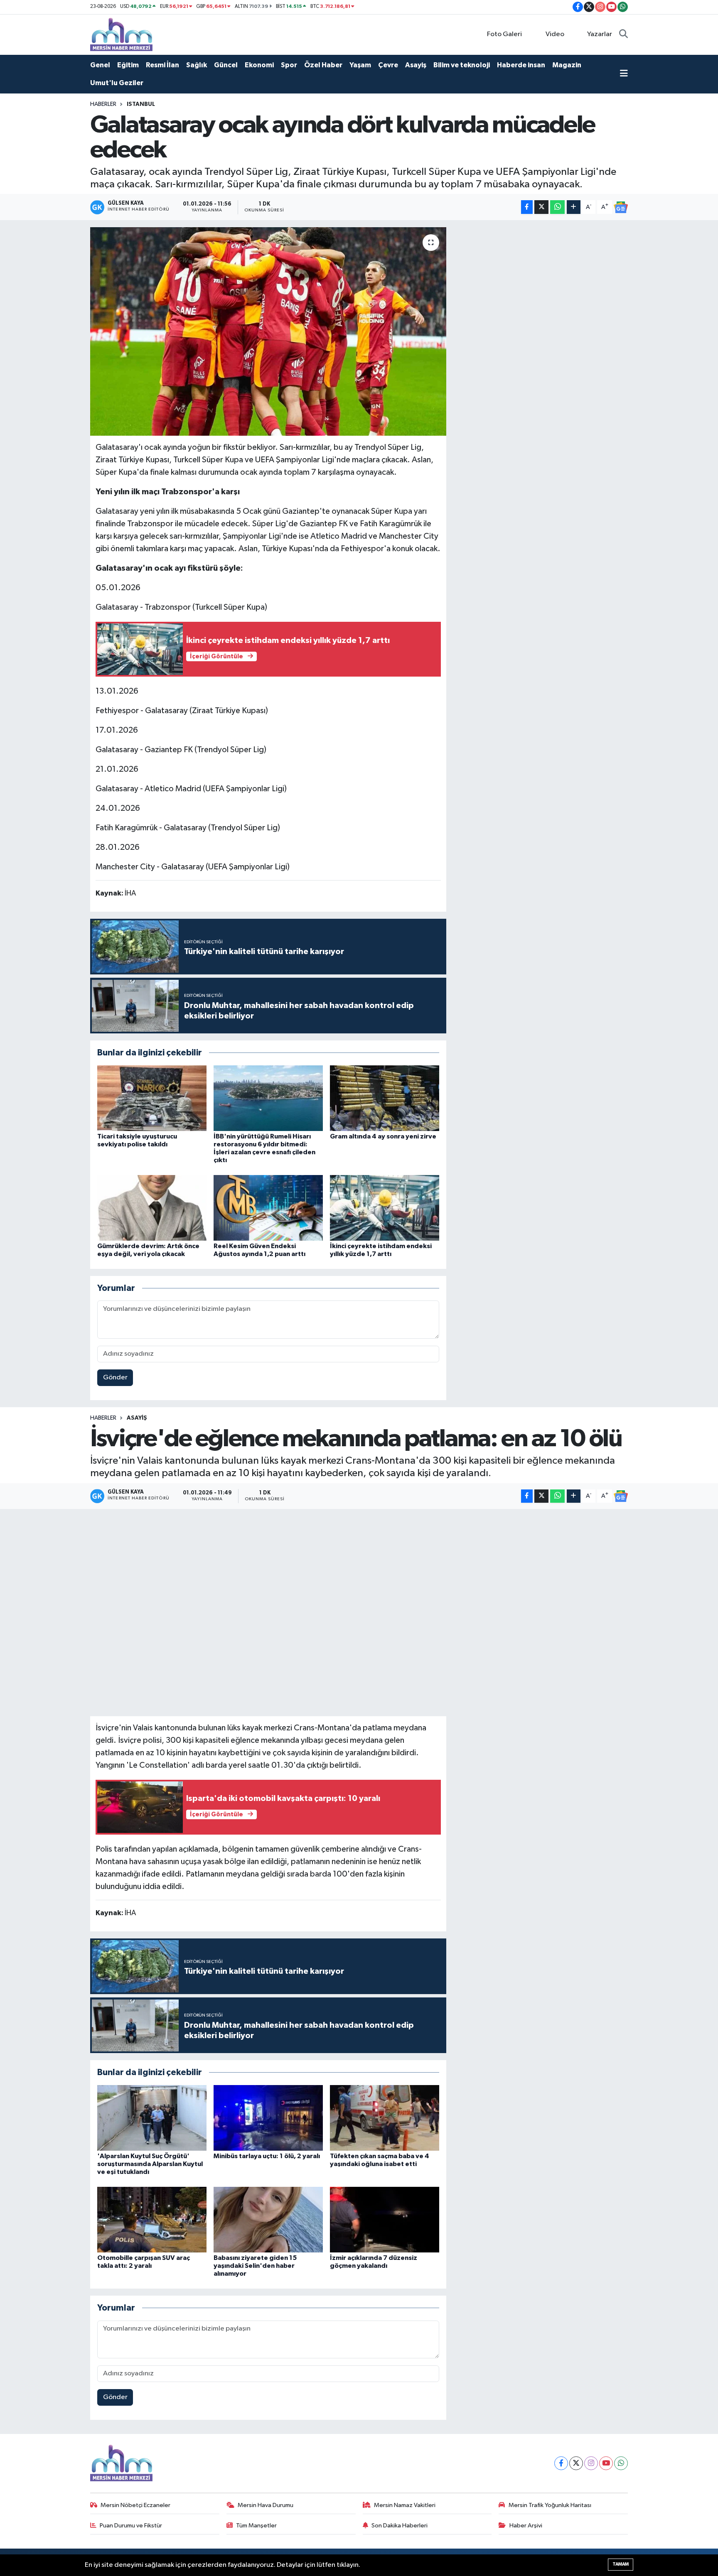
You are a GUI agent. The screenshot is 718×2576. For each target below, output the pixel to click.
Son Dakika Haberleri (400, 2526)
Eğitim (128, 65)
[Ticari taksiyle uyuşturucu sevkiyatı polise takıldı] (152, 1098)
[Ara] (623, 34)
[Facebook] (561, 2463)
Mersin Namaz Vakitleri (405, 2505)
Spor (289, 65)
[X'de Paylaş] (541, 207)
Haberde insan (521, 65)
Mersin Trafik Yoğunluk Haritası (550, 2505)
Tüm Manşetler (256, 2526)
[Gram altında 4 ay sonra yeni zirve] (385, 1098)
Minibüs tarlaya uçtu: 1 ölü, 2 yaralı (267, 2156)
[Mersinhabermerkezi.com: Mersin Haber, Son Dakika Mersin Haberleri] (121, 34)
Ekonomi (259, 65)
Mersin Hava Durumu (266, 2505)
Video (555, 34)
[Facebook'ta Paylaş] (527, 207)
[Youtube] (606, 2463)
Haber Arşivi (526, 2526)
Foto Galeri (504, 34)
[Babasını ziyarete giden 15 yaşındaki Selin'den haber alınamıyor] (268, 2219)
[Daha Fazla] (574, 207)
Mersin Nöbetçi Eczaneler (135, 2505)
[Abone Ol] (621, 207)
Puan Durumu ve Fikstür (131, 2526)
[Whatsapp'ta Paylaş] (557, 207)
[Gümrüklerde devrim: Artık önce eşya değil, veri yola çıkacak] (152, 1208)
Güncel (226, 65)
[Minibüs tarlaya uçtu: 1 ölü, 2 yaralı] (268, 2118)
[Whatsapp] (621, 2463)
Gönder (115, 1378)
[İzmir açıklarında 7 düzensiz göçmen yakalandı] (385, 2219)
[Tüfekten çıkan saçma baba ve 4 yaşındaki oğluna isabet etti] (385, 2118)
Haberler (103, 104)
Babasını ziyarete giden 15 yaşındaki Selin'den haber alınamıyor (255, 2266)
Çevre (388, 65)
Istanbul (141, 104)
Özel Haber (323, 65)
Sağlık (197, 65)
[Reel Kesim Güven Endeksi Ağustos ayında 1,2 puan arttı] (268, 1208)
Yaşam (360, 65)
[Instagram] (591, 2463)
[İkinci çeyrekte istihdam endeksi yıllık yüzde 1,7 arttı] (385, 1208)
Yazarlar (600, 34)
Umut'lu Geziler (117, 83)
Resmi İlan (162, 65)
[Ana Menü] (624, 74)
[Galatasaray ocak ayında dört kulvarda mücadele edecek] (268, 331)
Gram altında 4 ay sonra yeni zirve (383, 1136)
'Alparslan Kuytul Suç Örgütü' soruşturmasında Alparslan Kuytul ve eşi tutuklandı (150, 2164)
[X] (576, 2463)
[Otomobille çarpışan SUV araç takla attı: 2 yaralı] (152, 2219)
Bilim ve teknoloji (462, 65)
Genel (100, 65)
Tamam (621, 2564)
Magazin (567, 65)
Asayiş (416, 65)
